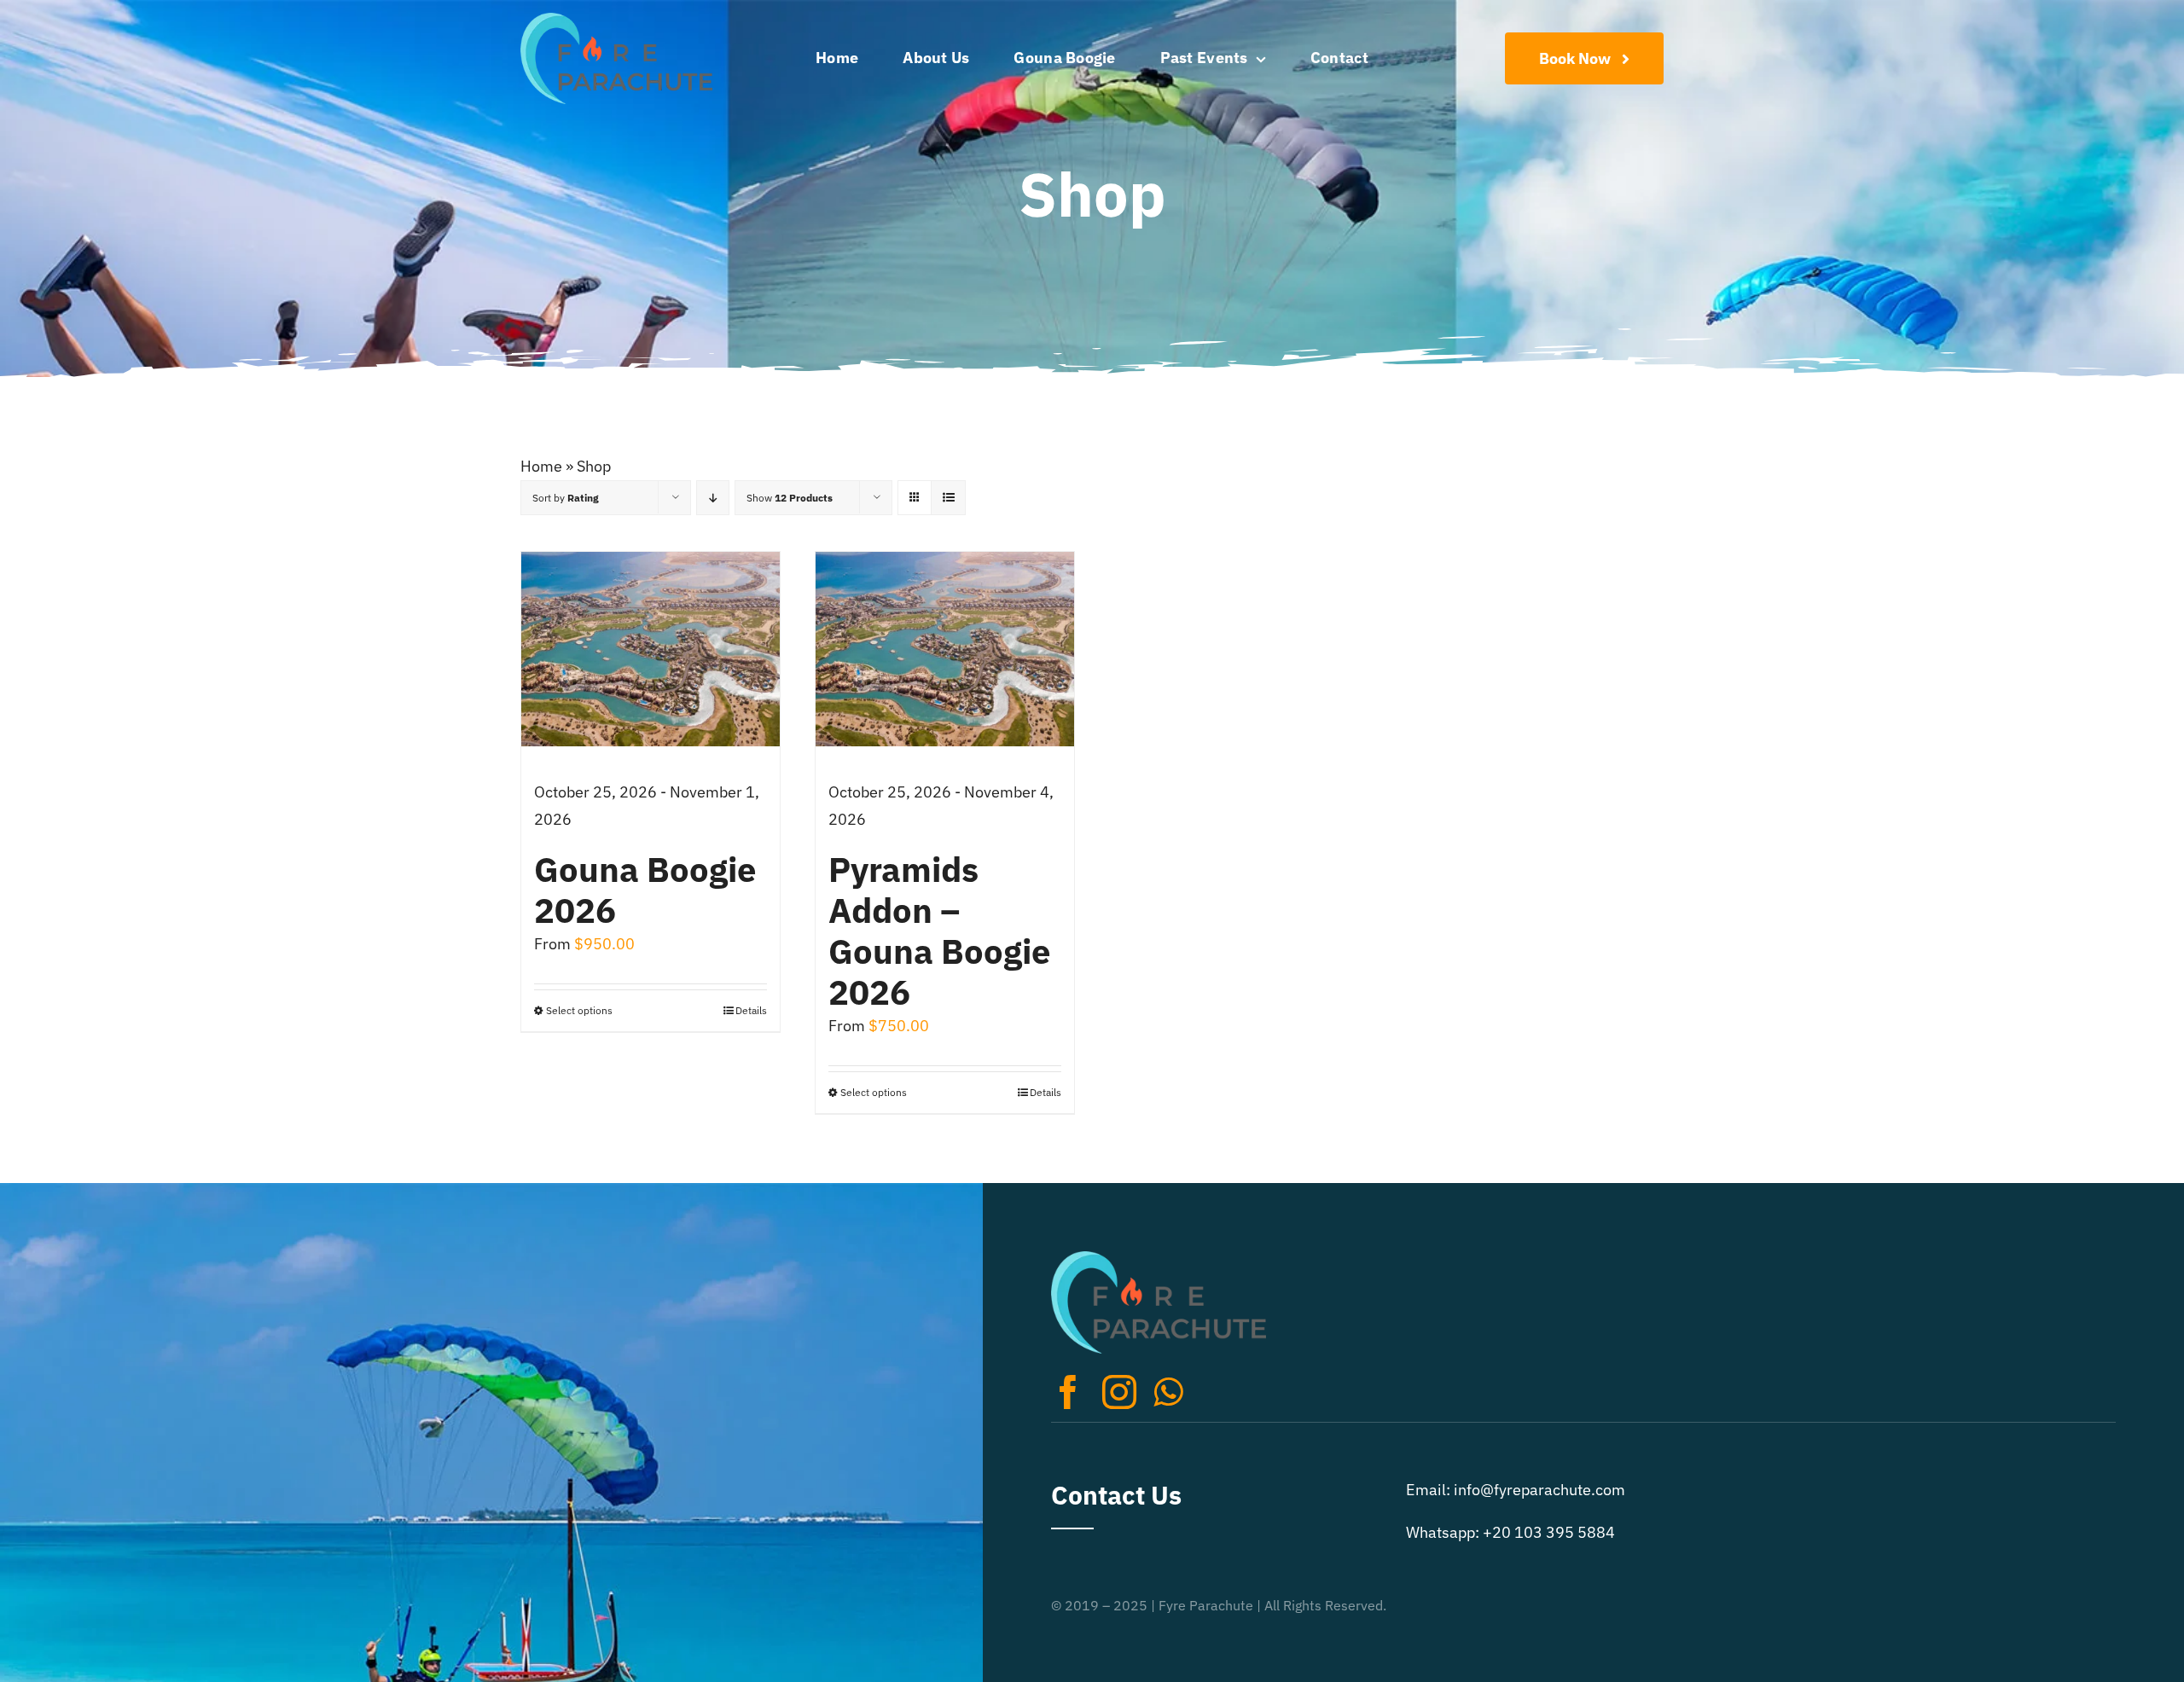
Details (751, 1010)
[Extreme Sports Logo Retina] (616, 20)
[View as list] (948, 498)
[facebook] (1068, 1392)
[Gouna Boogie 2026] (651, 649)
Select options (579, 1010)
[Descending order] (713, 498)
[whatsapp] (1168, 1392)
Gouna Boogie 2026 (645, 890)
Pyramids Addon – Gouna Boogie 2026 (939, 931)
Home (541, 466)
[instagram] (1119, 1392)
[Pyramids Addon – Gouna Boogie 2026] (945, 649)
